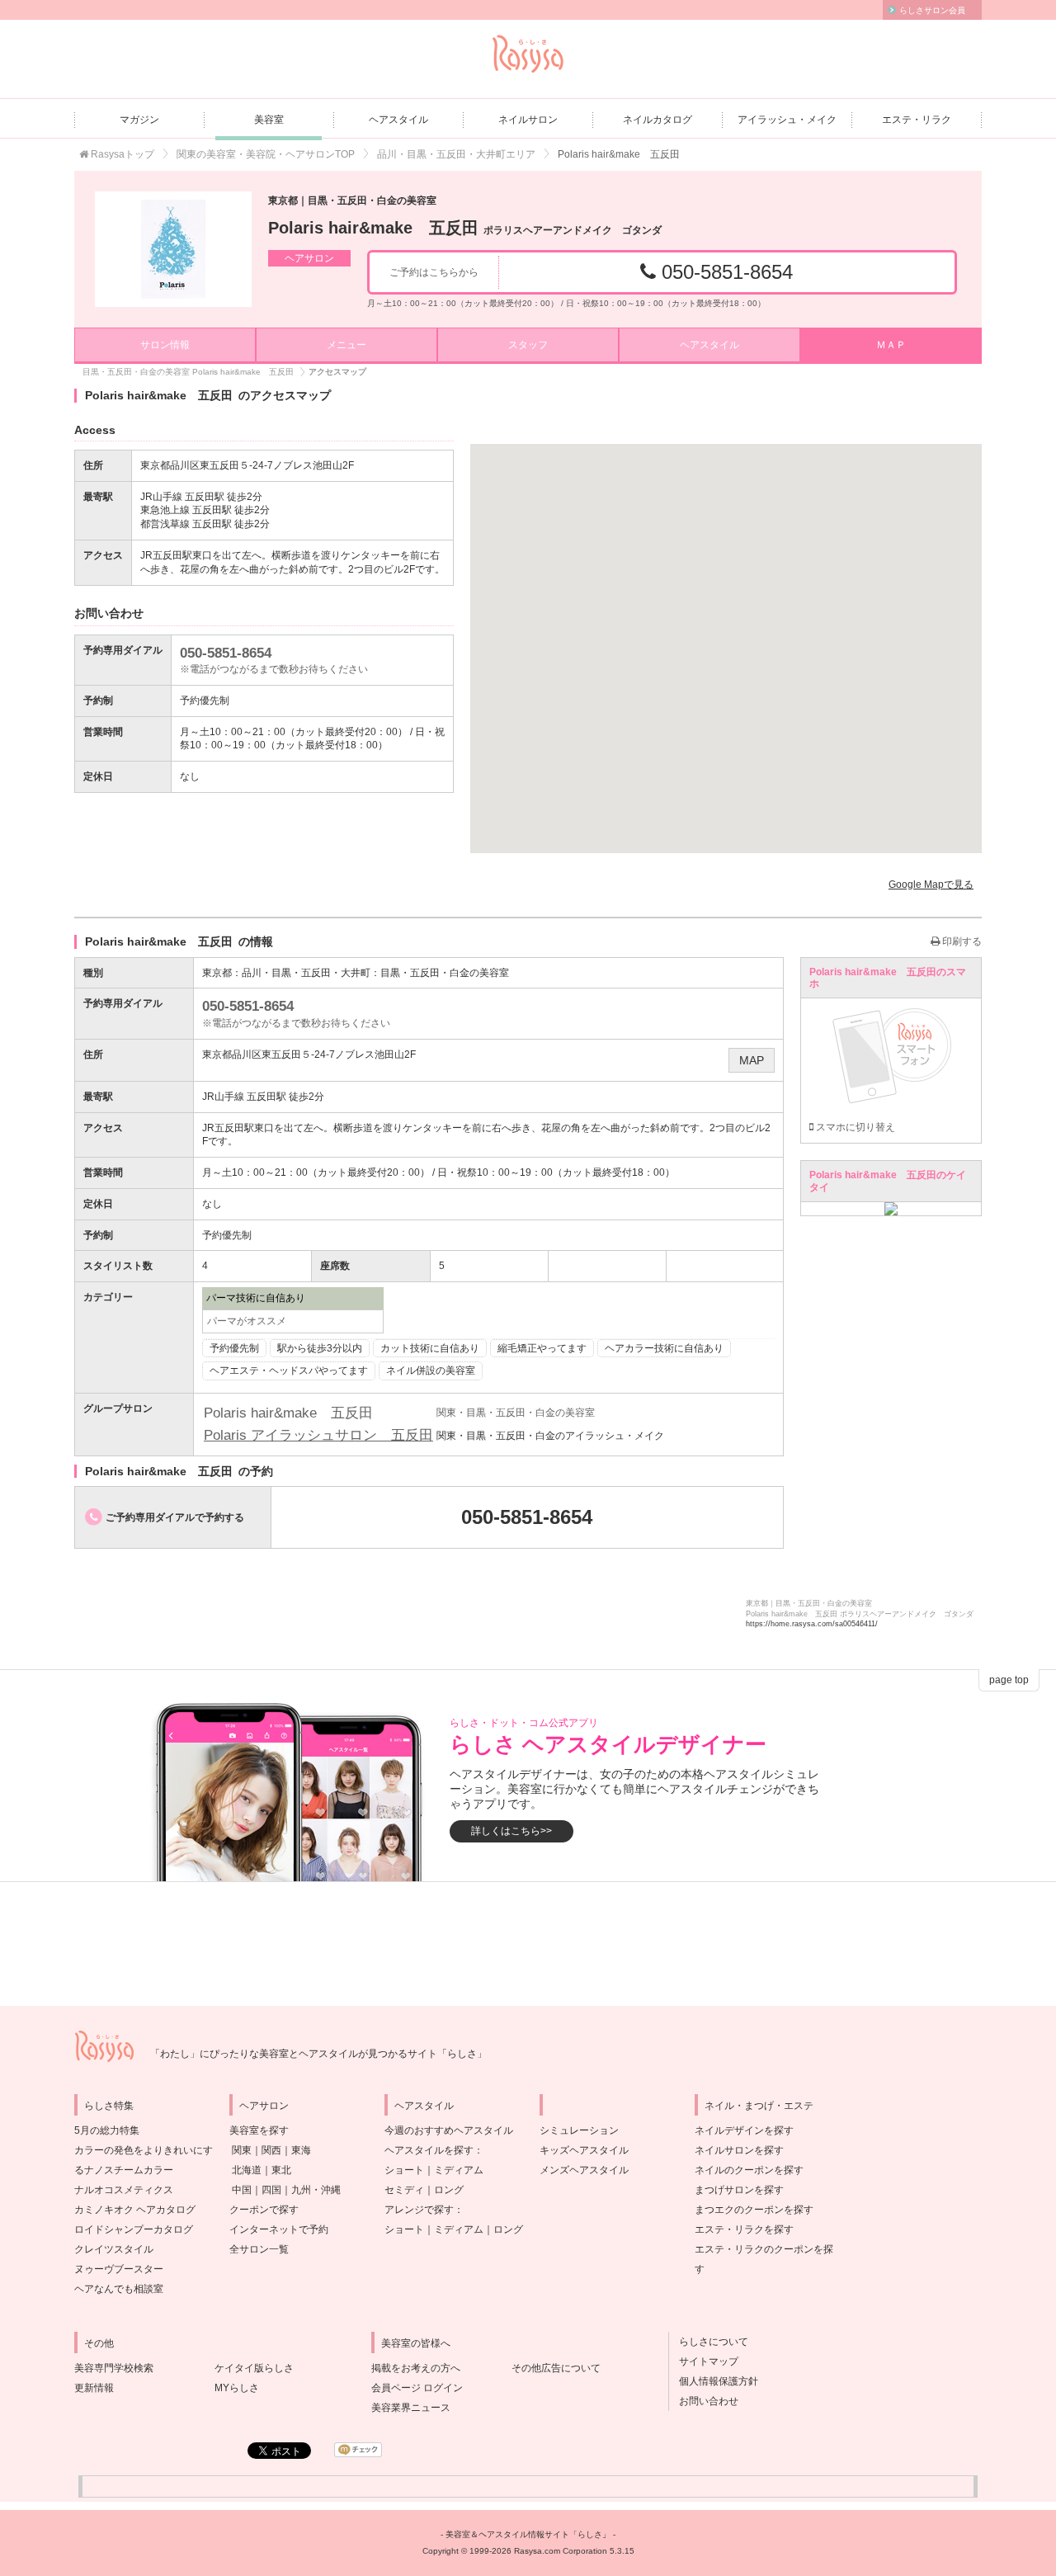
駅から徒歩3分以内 (320, 1348)
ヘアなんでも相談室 (119, 2289)
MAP (752, 1060)
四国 (271, 2190)
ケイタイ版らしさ (254, 2368)
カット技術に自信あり (430, 1348)
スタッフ (528, 345)
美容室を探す (259, 2130)
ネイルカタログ (658, 120)
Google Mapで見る (931, 885)
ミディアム (459, 2170)
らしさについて (709, 2342)
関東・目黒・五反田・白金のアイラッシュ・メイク (550, 1436)
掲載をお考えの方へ (416, 2368)
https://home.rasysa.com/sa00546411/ (812, 1624)
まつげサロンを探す (739, 2190)
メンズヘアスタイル (584, 2170)
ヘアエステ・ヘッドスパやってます (289, 1371)
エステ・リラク (917, 120)
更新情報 (94, 2388)
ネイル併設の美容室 (431, 1371)
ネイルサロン (528, 120)
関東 (242, 2150)
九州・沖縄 (316, 2190)
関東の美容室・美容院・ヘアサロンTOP (266, 154)
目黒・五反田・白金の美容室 (445, 973)
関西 (271, 2150)
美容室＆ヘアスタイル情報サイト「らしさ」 (528, 2534)
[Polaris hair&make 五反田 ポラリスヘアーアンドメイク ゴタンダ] (173, 249)
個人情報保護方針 (714, 2381)
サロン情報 (165, 345)
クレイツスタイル (114, 2249)
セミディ (404, 2190)
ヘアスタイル (398, 120)
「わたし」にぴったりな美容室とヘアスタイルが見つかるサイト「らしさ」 (318, 2054)
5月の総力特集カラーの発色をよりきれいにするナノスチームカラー (144, 2150)
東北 (281, 2170)
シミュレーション (579, 2130)
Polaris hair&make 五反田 (465, 228)
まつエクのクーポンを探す (754, 2210)
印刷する (961, 941)
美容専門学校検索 (114, 2368)
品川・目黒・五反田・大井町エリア (456, 154)
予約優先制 (234, 1348)
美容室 (269, 120)
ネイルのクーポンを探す (749, 2170)
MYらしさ (237, 2388)
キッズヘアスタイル (584, 2150)
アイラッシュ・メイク (787, 120)
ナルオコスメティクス (124, 2190)
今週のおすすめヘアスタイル (449, 2130)
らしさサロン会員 (932, 10)
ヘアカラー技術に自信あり (664, 1348)
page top (1009, 1680)
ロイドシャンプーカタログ (134, 2229)
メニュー (346, 345)
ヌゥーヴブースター (119, 2269)
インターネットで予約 (279, 2229)
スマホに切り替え (854, 1127)
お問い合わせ (704, 2401)
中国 (242, 2190)
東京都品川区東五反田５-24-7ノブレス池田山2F (309, 1054)
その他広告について (556, 2368)
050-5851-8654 (724, 272)
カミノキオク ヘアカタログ (135, 2210)
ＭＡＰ (891, 345)
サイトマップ (704, 2361)
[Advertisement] (528, 1944)
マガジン (139, 120)
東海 (301, 2150)
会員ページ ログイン (417, 2388)
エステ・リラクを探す (744, 2229)
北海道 (247, 2170)
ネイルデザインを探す (744, 2130)
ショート (404, 2170)
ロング (449, 2190)
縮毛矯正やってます (542, 1348)
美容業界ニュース (411, 2408)
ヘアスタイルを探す (429, 2150)
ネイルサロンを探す (739, 2150)
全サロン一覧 (259, 2249)
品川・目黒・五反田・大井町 (306, 973)
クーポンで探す (264, 2210)
